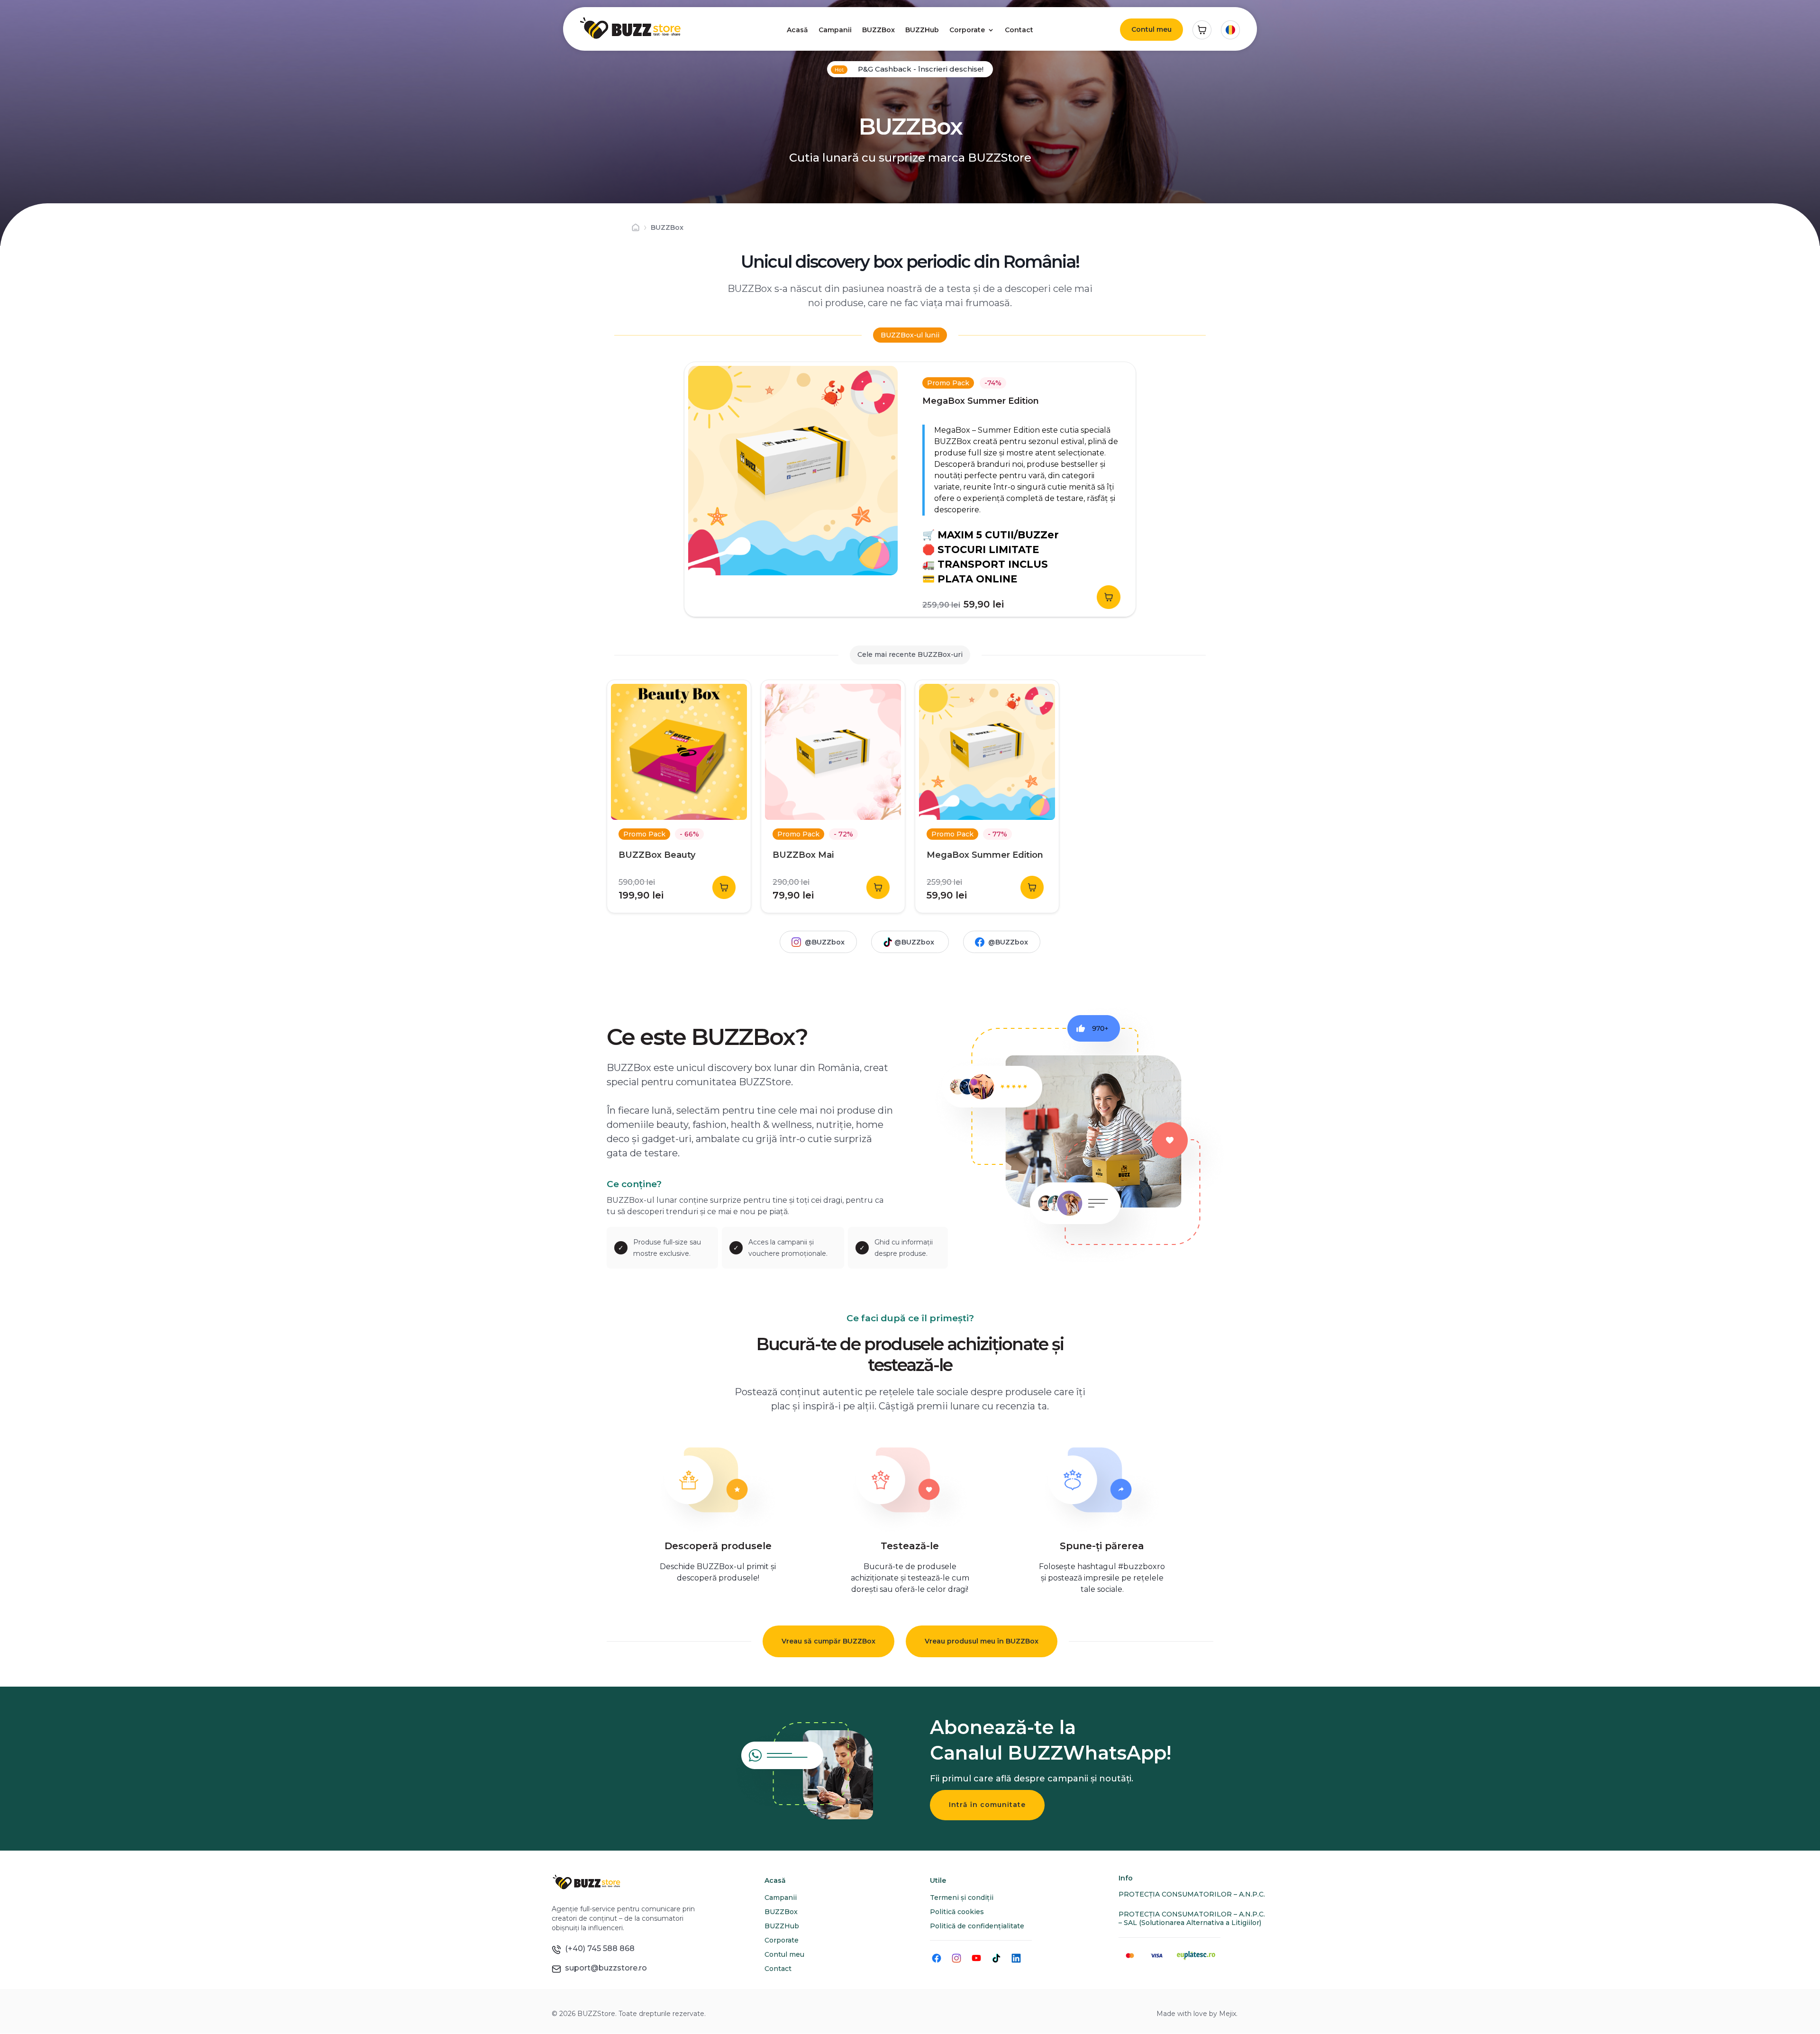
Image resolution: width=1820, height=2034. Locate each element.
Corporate (967, 30)
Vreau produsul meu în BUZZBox (982, 1641)
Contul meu (1151, 29)
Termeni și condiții (962, 1898)
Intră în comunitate (987, 1805)
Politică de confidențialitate (977, 1926)
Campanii (835, 30)
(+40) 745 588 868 (598, 1948)
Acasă (797, 30)
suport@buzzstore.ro (604, 1968)
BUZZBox (878, 30)
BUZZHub (922, 30)
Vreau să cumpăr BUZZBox (828, 1641)
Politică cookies (957, 1912)
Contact (1019, 30)
